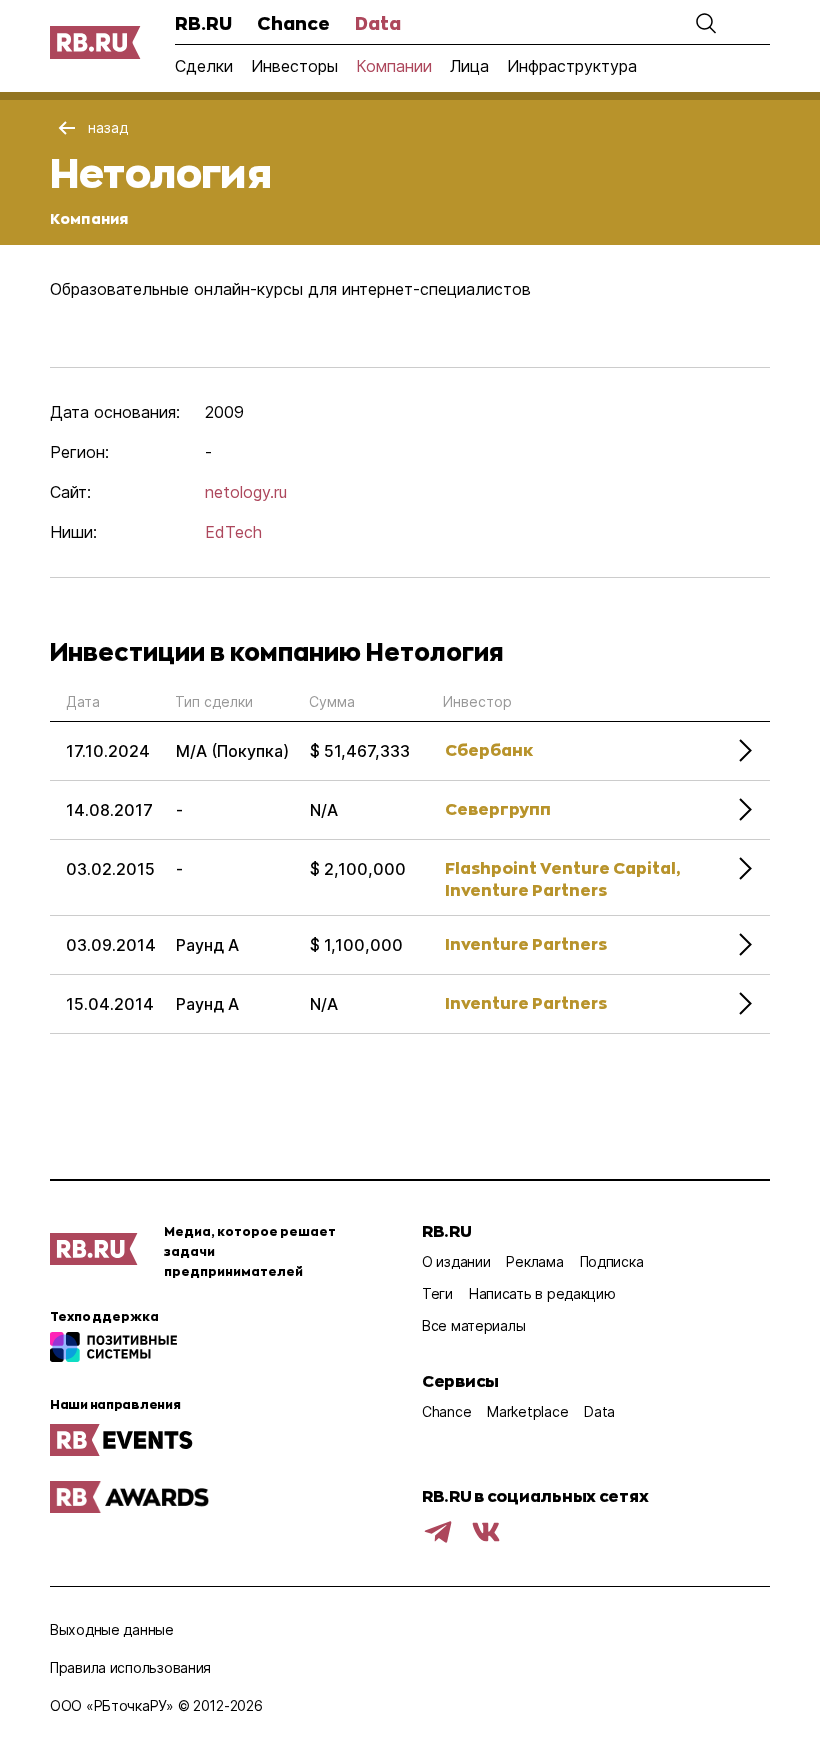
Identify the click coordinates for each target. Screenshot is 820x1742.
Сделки (204, 66)
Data (378, 23)
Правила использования (130, 1667)
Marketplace (527, 1411)
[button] (706, 23)
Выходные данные (112, 1629)
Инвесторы (294, 66)
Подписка (612, 1261)
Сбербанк (489, 749)
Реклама (534, 1261)
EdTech (233, 532)
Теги (437, 1293)
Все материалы (473, 1325)
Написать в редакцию (542, 1293)
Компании (394, 66)
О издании (456, 1261)
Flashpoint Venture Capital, (562, 867)
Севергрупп (498, 808)
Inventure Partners (526, 889)
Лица (469, 66)
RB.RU (203, 23)
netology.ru (246, 492)
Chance (293, 23)
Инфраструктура (572, 66)
